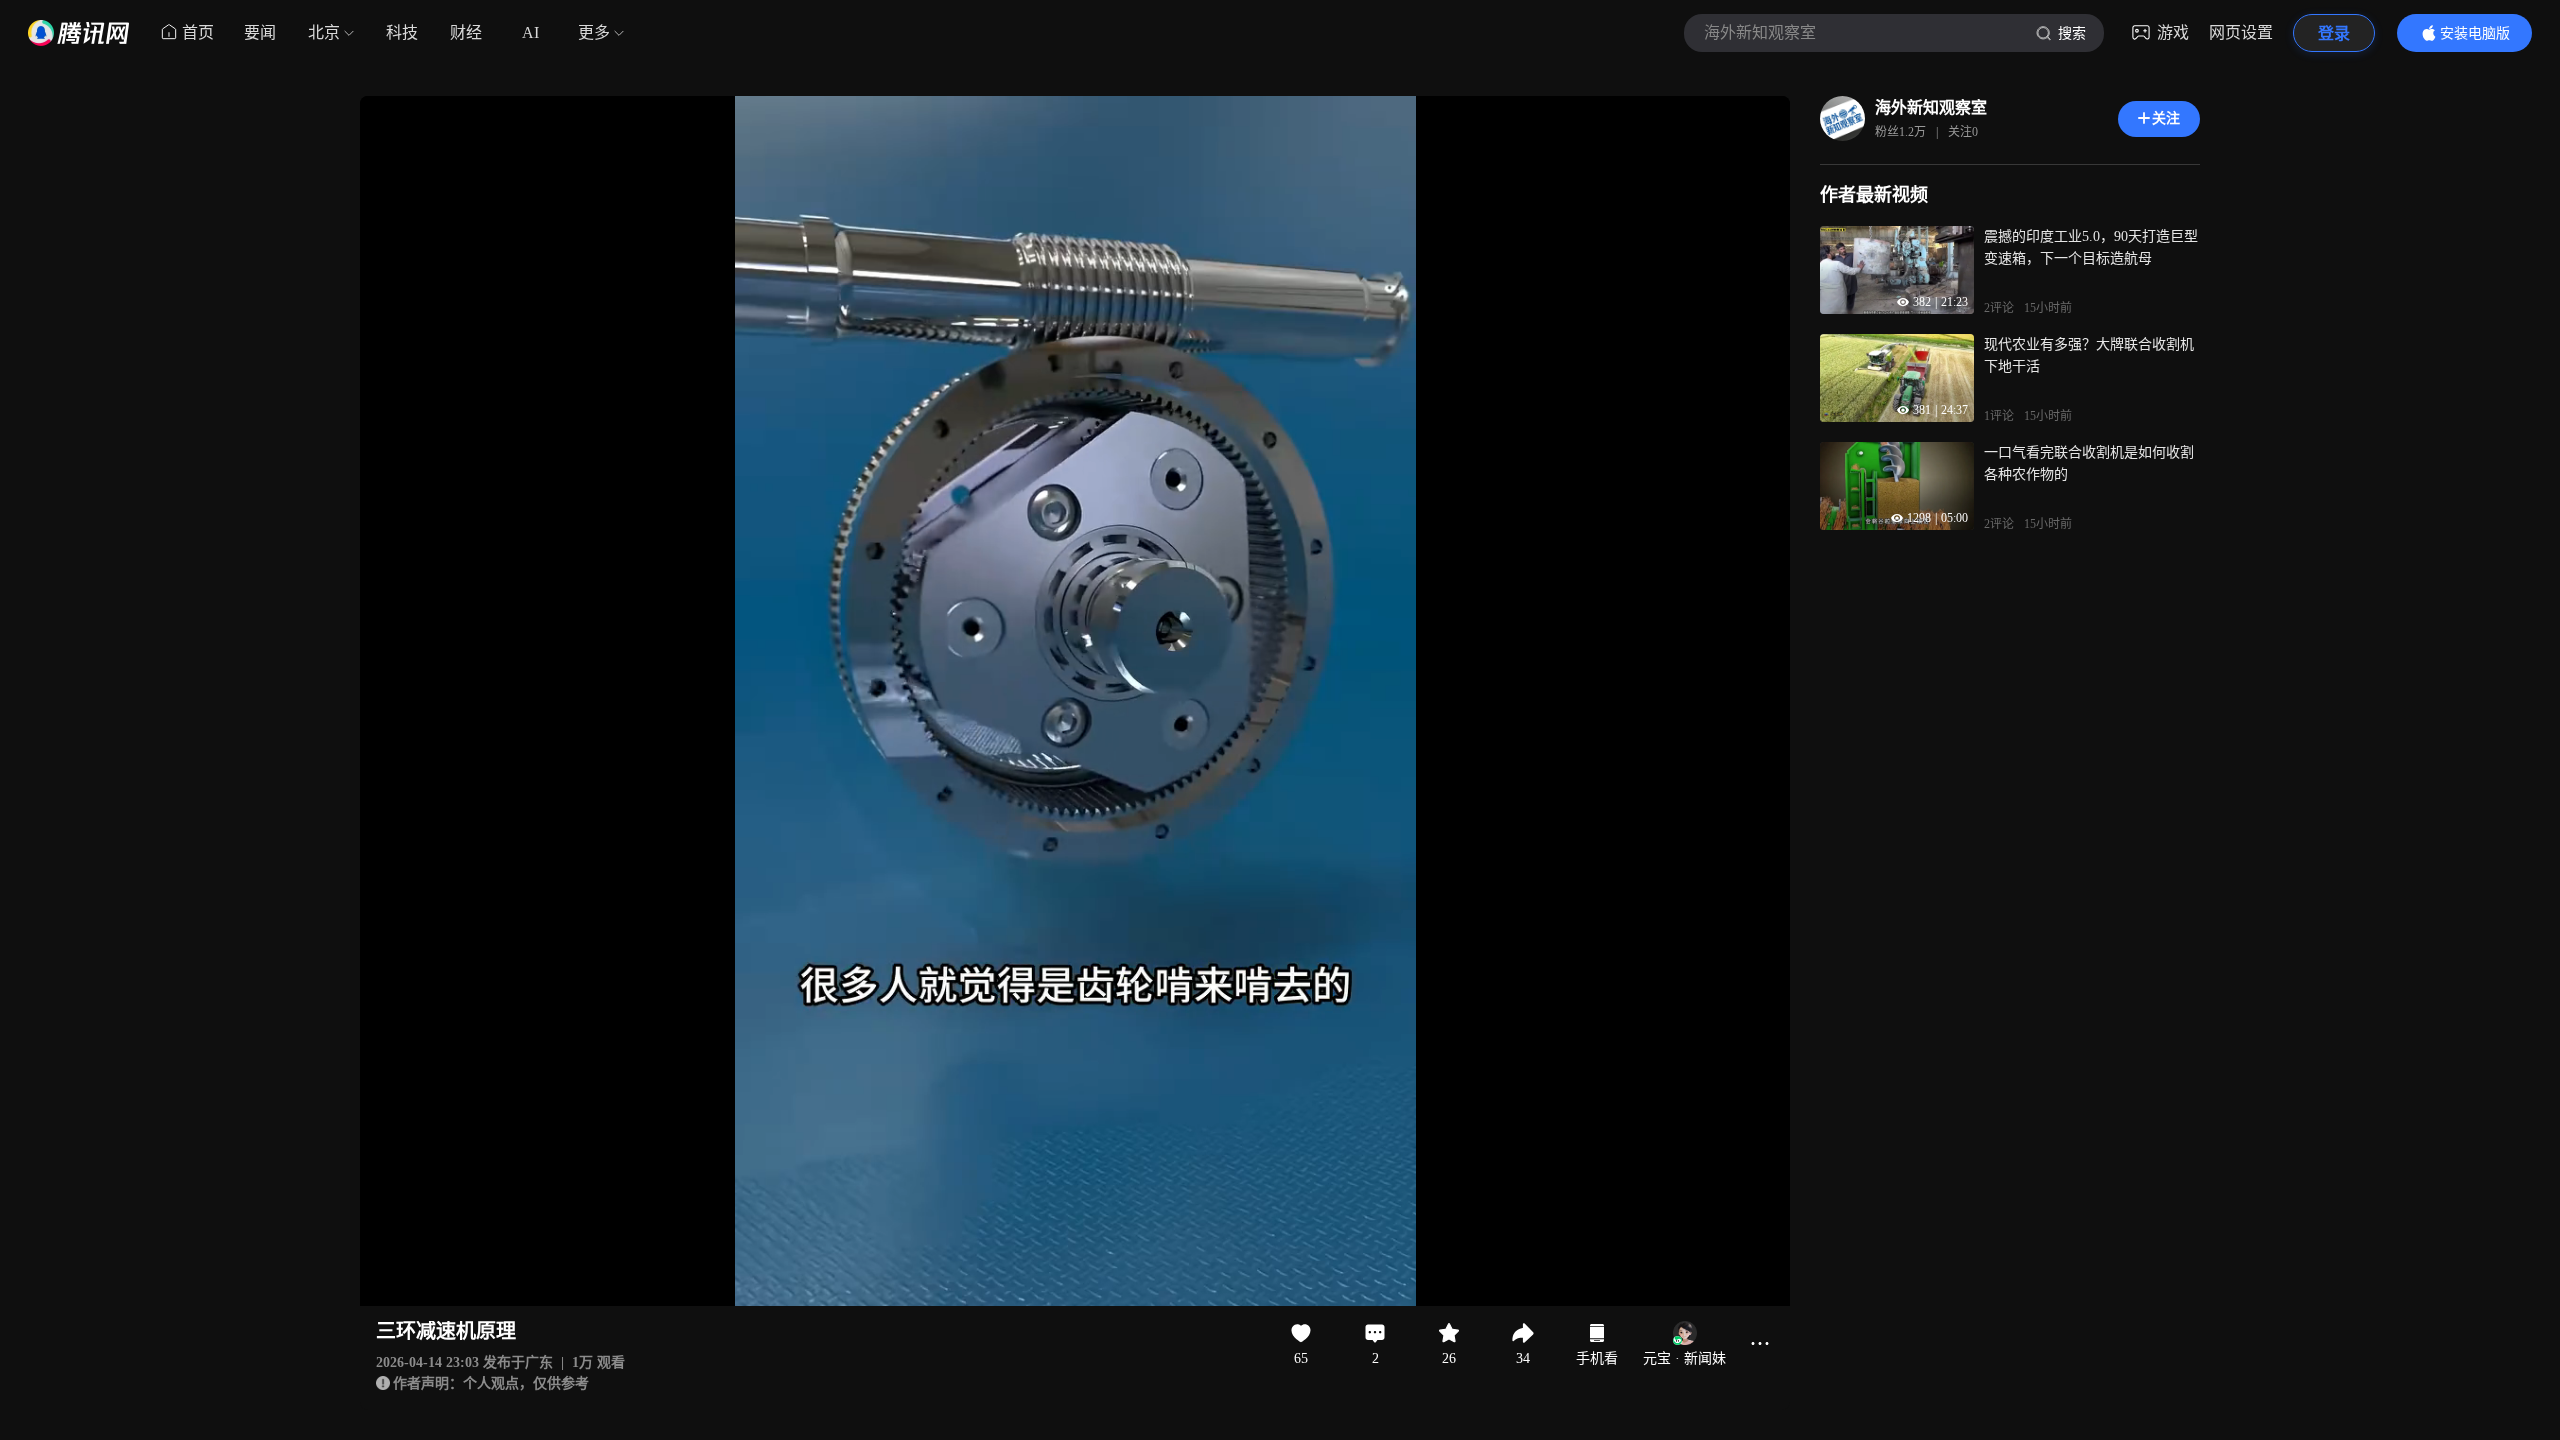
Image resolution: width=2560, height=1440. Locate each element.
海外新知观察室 (1931, 107)
